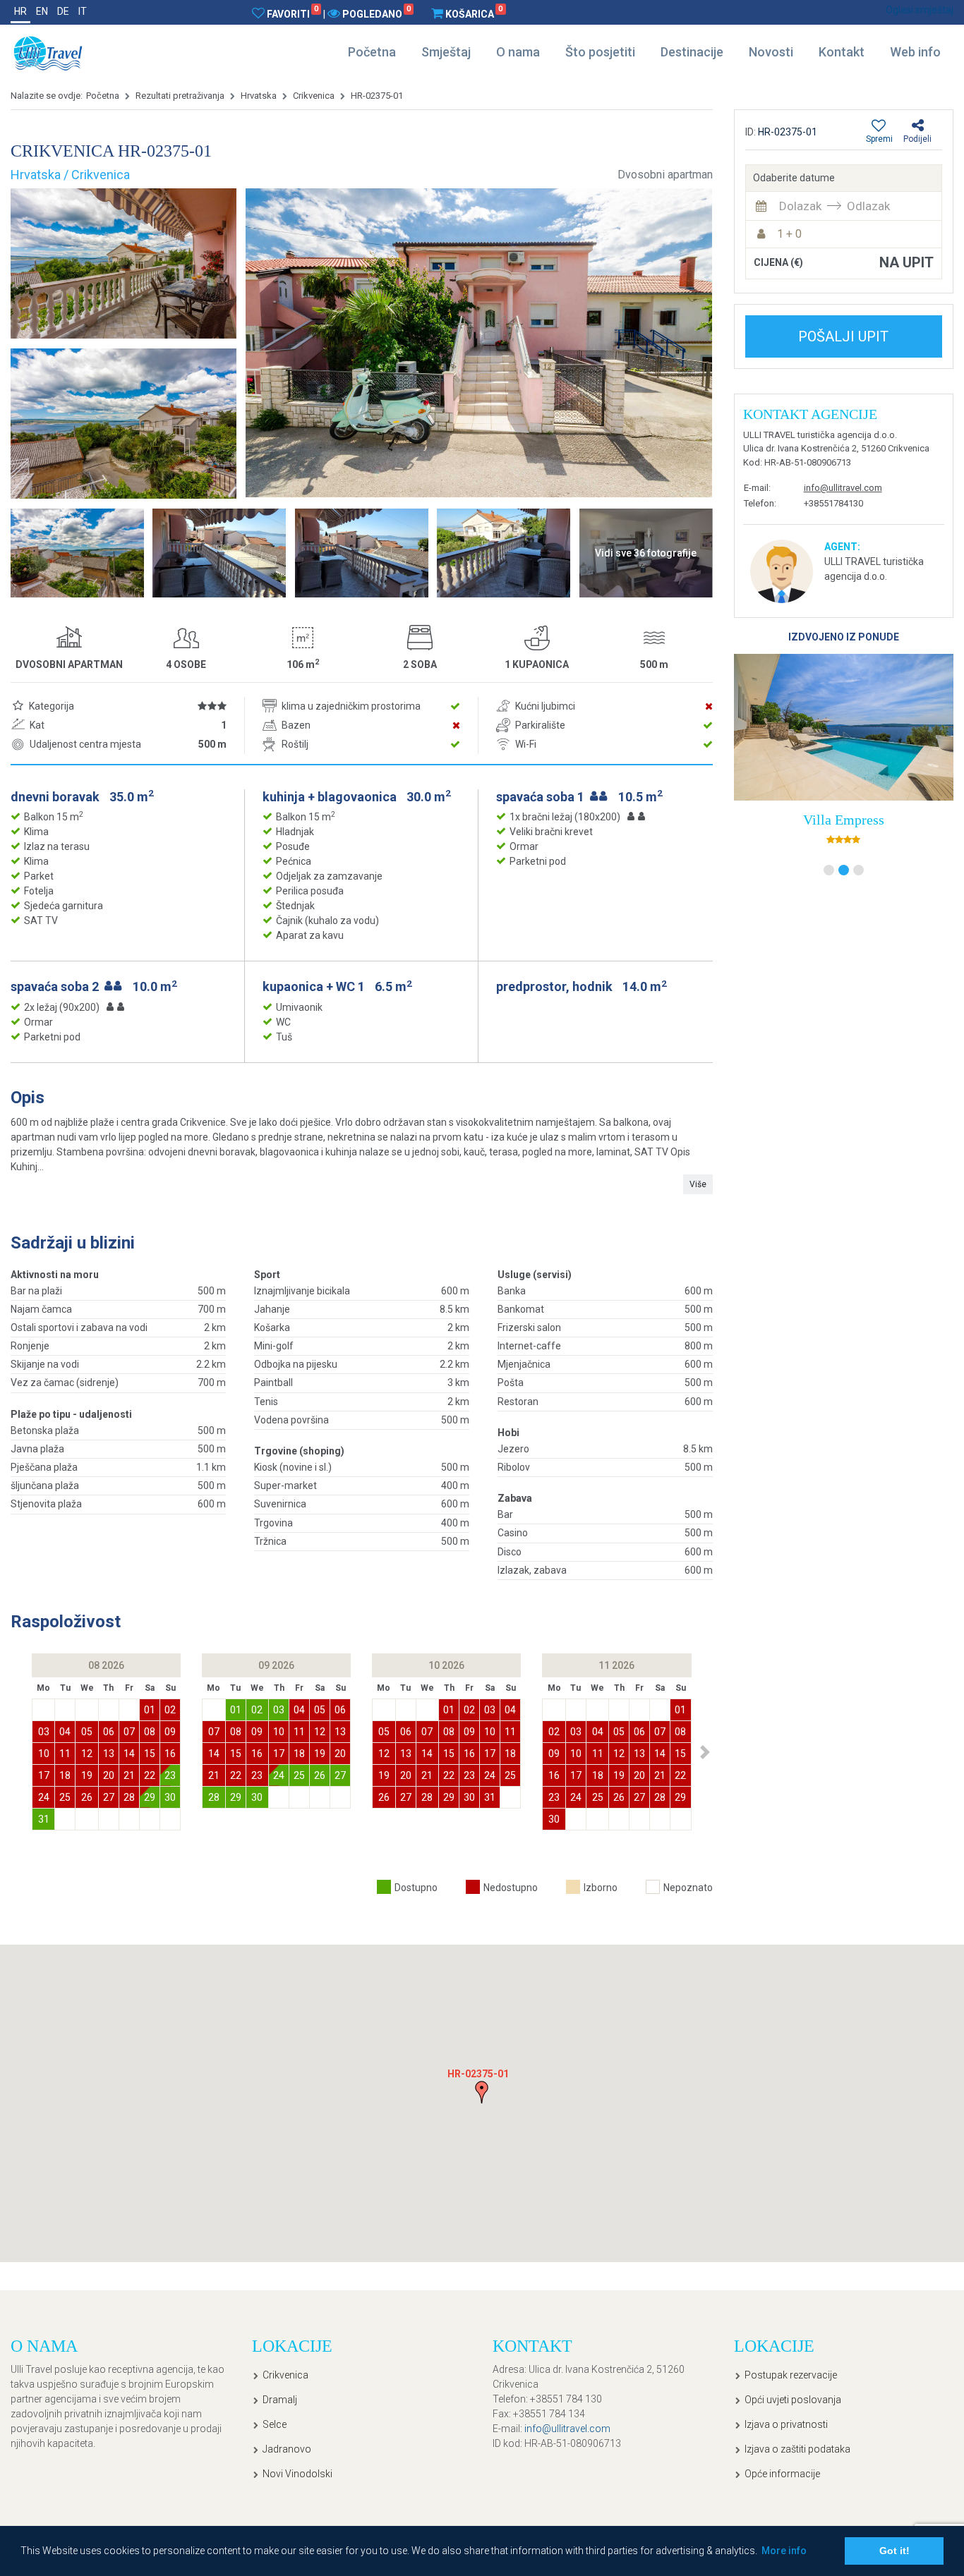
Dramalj (280, 2400)
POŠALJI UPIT (843, 336)
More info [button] (784, 2551)
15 (150, 1754)
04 (65, 1732)
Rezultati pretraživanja (180, 96)
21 (129, 1775)
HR (20, 11)
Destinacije (692, 52)
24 (44, 1797)
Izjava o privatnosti (786, 2424)
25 (65, 1797)
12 (87, 1754)
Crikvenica (314, 96)
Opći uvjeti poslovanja (793, 2400)
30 (170, 1797)
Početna (372, 52)
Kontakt (842, 52)
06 (109, 1732)
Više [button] (698, 1184)
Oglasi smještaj (920, 10)
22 (150, 1775)
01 (150, 1710)
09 (170, 1732)
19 (87, 1775)
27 (109, 1797)
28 (129, 1797)
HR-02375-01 (377, 96)
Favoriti (293, 13)
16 (170, 1754)
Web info (915, 52)
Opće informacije (782, 2474)
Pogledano (376, 13)
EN (42, 11)
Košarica (474, 13)
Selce (275, 2424)
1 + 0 (789, 234)
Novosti (771, 52)
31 (44, 1819)
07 (129, 1732)
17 (44, 1775)
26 (87, 1797)
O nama (518, 52)
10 (44, 1754)
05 (87, 1732)
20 (109, 1775)
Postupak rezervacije (791, 2375)
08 (150, 1732)
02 (170, 1710)
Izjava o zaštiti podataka (797, 2449)
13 (109, 1754)
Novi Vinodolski (297, 2474)
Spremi (879, 139)
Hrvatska (259, 96)
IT (83, 11)
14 (129, 1754)
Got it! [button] (894, 2551)
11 (65, 1754)
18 (65, 1775)
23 (170, 1775)
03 (44, 1732)
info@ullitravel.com (843, 488)
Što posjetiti (600, 52)
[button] (705, 1752)
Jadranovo (287, 2449)
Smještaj (446, 52)
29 (150, 1797)
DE (63, 11)
